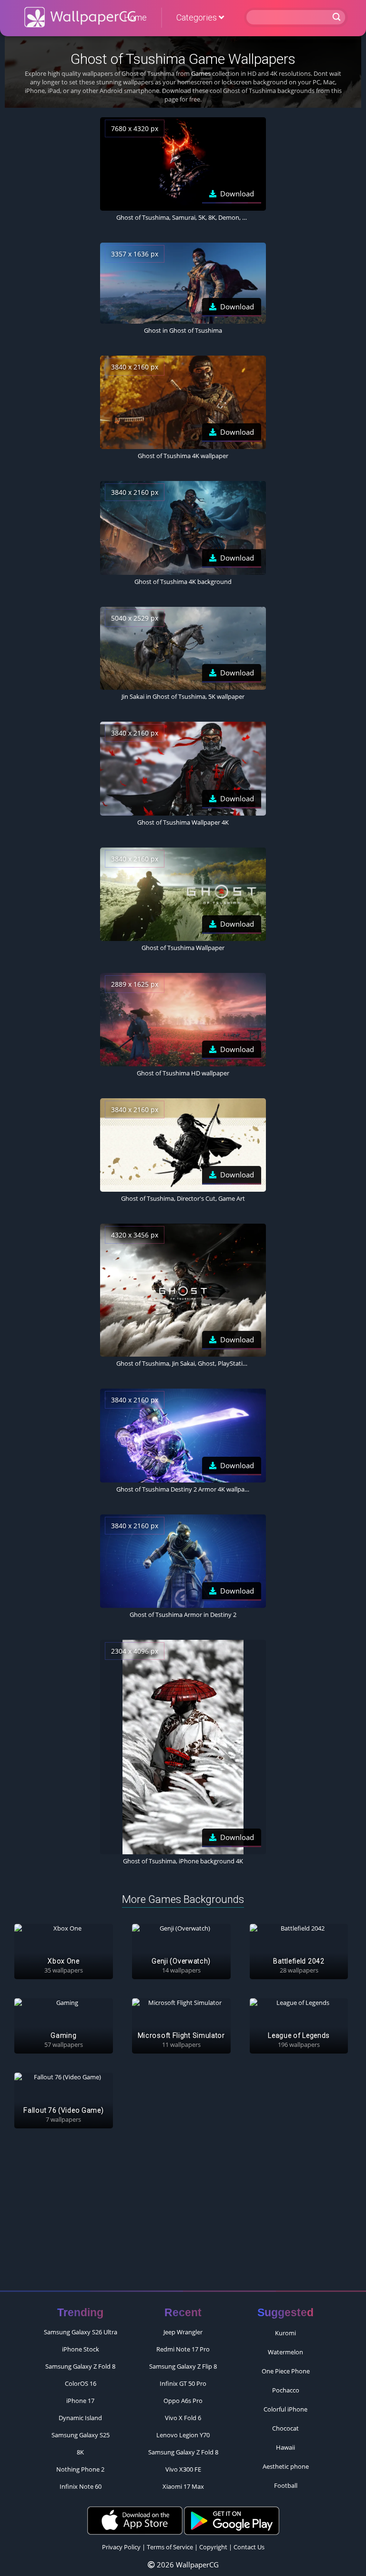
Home (135, 17)
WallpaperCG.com (80, 17)
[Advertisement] (183, 2214)
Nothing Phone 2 (80, 2469)
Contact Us (249, 2547)
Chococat (285, 2428)
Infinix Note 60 (81, 2486)
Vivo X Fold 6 (183, 2418)
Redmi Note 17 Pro (183, 2349)
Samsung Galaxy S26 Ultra (81, 2332)
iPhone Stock (81, 2349)
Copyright (213, 2547)
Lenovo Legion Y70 (183, 2435)
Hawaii (285, 2447)
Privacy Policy (121, 2547)
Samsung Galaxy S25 (81, 2435)
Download (237, 194)
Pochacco (286, 2390)
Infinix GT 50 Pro (183, 2383)
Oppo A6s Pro (183, 2401)
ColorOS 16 (81, 2383)
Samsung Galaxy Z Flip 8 (183, 2366)
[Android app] (232, 2520)
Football (286, 2485)
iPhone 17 (80, 2401)
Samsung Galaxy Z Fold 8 (80, 2366)
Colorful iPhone (285, 2409)
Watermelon (285, 2352)
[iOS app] (135, 2520)
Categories (198, 17)
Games (201, 73)
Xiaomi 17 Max (183, 2486)
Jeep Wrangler (183, 2332)
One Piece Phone (286, 2371)
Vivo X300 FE (183, 2469)
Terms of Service (170, 2547)
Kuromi (285, 2333)
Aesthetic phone (286, 2466)
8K (80, 2452)
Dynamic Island (80, 2418)
